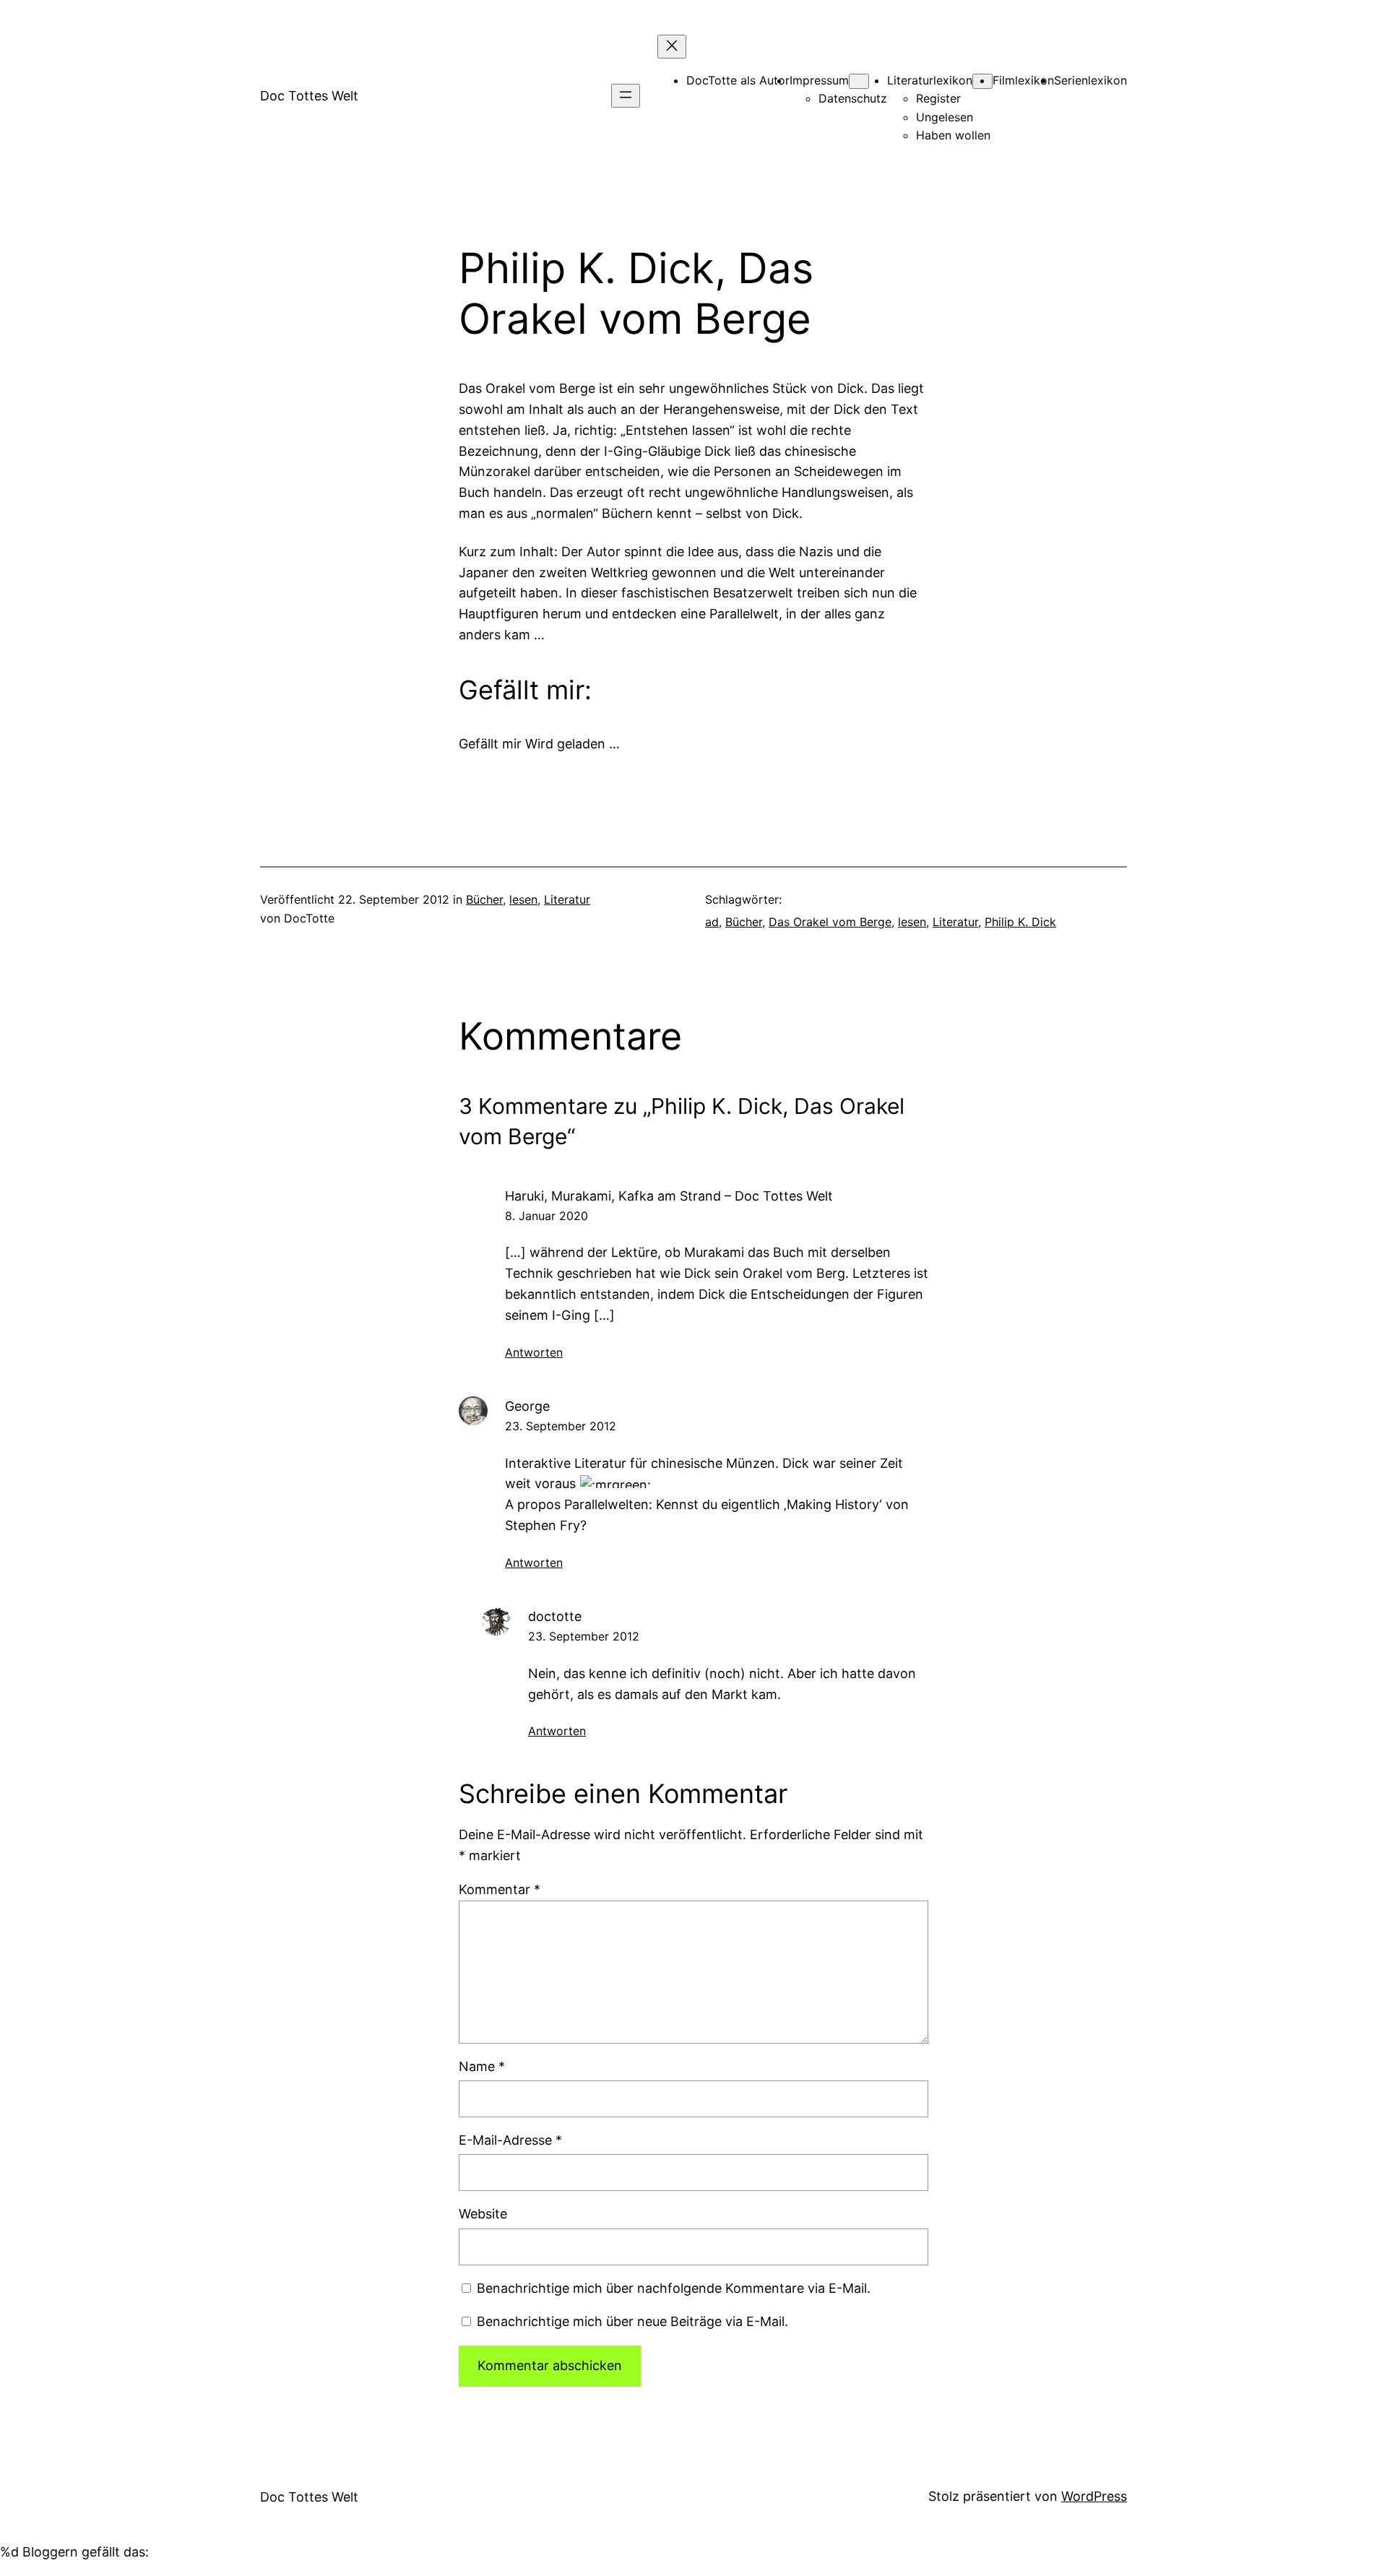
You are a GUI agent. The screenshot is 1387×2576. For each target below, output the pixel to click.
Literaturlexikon (930, 80)
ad (712, 922)
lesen (523, 899)
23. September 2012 (561, 1426)
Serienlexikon (1090, 80)
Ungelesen (945, 117)
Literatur (567, 899)
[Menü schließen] (672, 47)
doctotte (555, 1616)
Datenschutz (853, 98)
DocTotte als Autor (738, 80)
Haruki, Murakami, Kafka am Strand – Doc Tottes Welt (669, 1196)
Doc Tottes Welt (309, 96)
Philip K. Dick (1020, 922)
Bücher (484, 899)
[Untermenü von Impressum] (859, 81)
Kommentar (500, 1889)
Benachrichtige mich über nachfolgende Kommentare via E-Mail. (674, 2288)
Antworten (534, 1352)
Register (938, 98)
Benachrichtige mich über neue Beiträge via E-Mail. (632, 2321)
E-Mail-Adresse (510, 2140)
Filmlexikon (1023, 80)
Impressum (819, 80)
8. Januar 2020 (546, 1216)
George (527, 1406)
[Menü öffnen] (626, 96)
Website (483, 2214)
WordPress (1094, 2496)
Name (482, 2066)
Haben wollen (953, 135)
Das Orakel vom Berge (830, 922)
